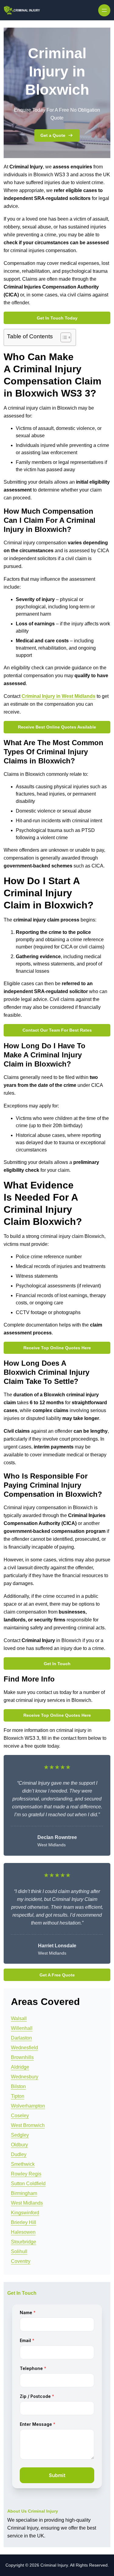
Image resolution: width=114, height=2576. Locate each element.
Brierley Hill (24, 2222)
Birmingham (24, 2193)
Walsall (19, 2018)
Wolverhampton (28, 2106)
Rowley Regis (26, 2174)
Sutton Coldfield (28, 2184)
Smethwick (23, 2164)
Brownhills (22, 2057)
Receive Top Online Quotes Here (57, 1348)
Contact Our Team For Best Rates (57, 1030)
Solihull (19, 2251)
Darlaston (21, 2038)
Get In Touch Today (57, 318)
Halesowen (23, 2232)
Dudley (19, 2154)
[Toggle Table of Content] (63, 337)
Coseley (20, 2116)
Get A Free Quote (57, 1975)
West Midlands (27, 2203)
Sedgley (20, 2135)
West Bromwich (28, 2125)
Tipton (18, 2096)
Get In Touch (57, 1664)
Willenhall (22, 2028)
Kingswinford (25, 2213)
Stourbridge (24, 2242)
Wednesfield (24, 2048)
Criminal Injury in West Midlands (59, 696)
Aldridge (20, 2067)
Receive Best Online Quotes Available (57, 727)
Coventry (21, 2261)
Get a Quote (53, 135)
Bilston (18, 2086)
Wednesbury (25, 2077)
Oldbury (19, 2145)
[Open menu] (104, 10)
